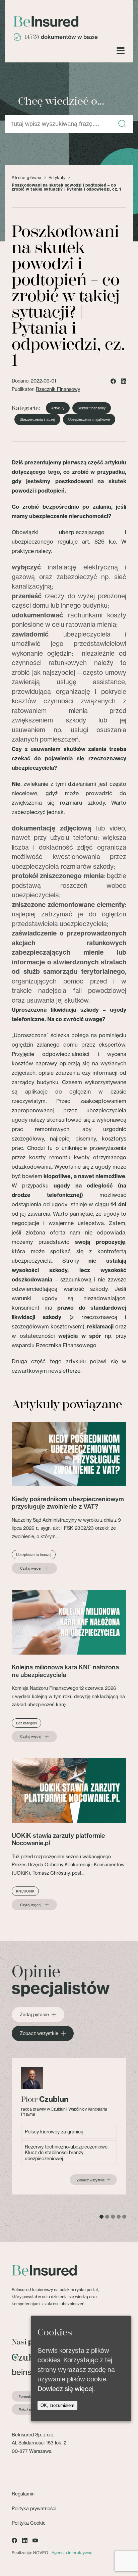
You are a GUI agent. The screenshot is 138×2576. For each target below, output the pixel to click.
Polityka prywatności (34, 2508)
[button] (122, 124)
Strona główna (27, 178)
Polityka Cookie (29, 2523)
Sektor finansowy (92, 408)
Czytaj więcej (31, 1568)
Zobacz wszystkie (39, 2033)
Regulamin (23, 2494)
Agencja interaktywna (72, 2553)
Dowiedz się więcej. (66, 2389)
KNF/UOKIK (25, 1891)
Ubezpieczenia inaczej (37, 419)
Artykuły (57, 178)
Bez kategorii (26, 1723)
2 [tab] (107, 2217)
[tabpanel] (69, 2126)
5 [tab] (124, 2217)
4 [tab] (119, 2217)
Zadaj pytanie (34, 2015)
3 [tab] (113, 2217)
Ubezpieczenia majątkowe (89, 419)
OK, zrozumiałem (57, 2405)
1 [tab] (101, 2217)
